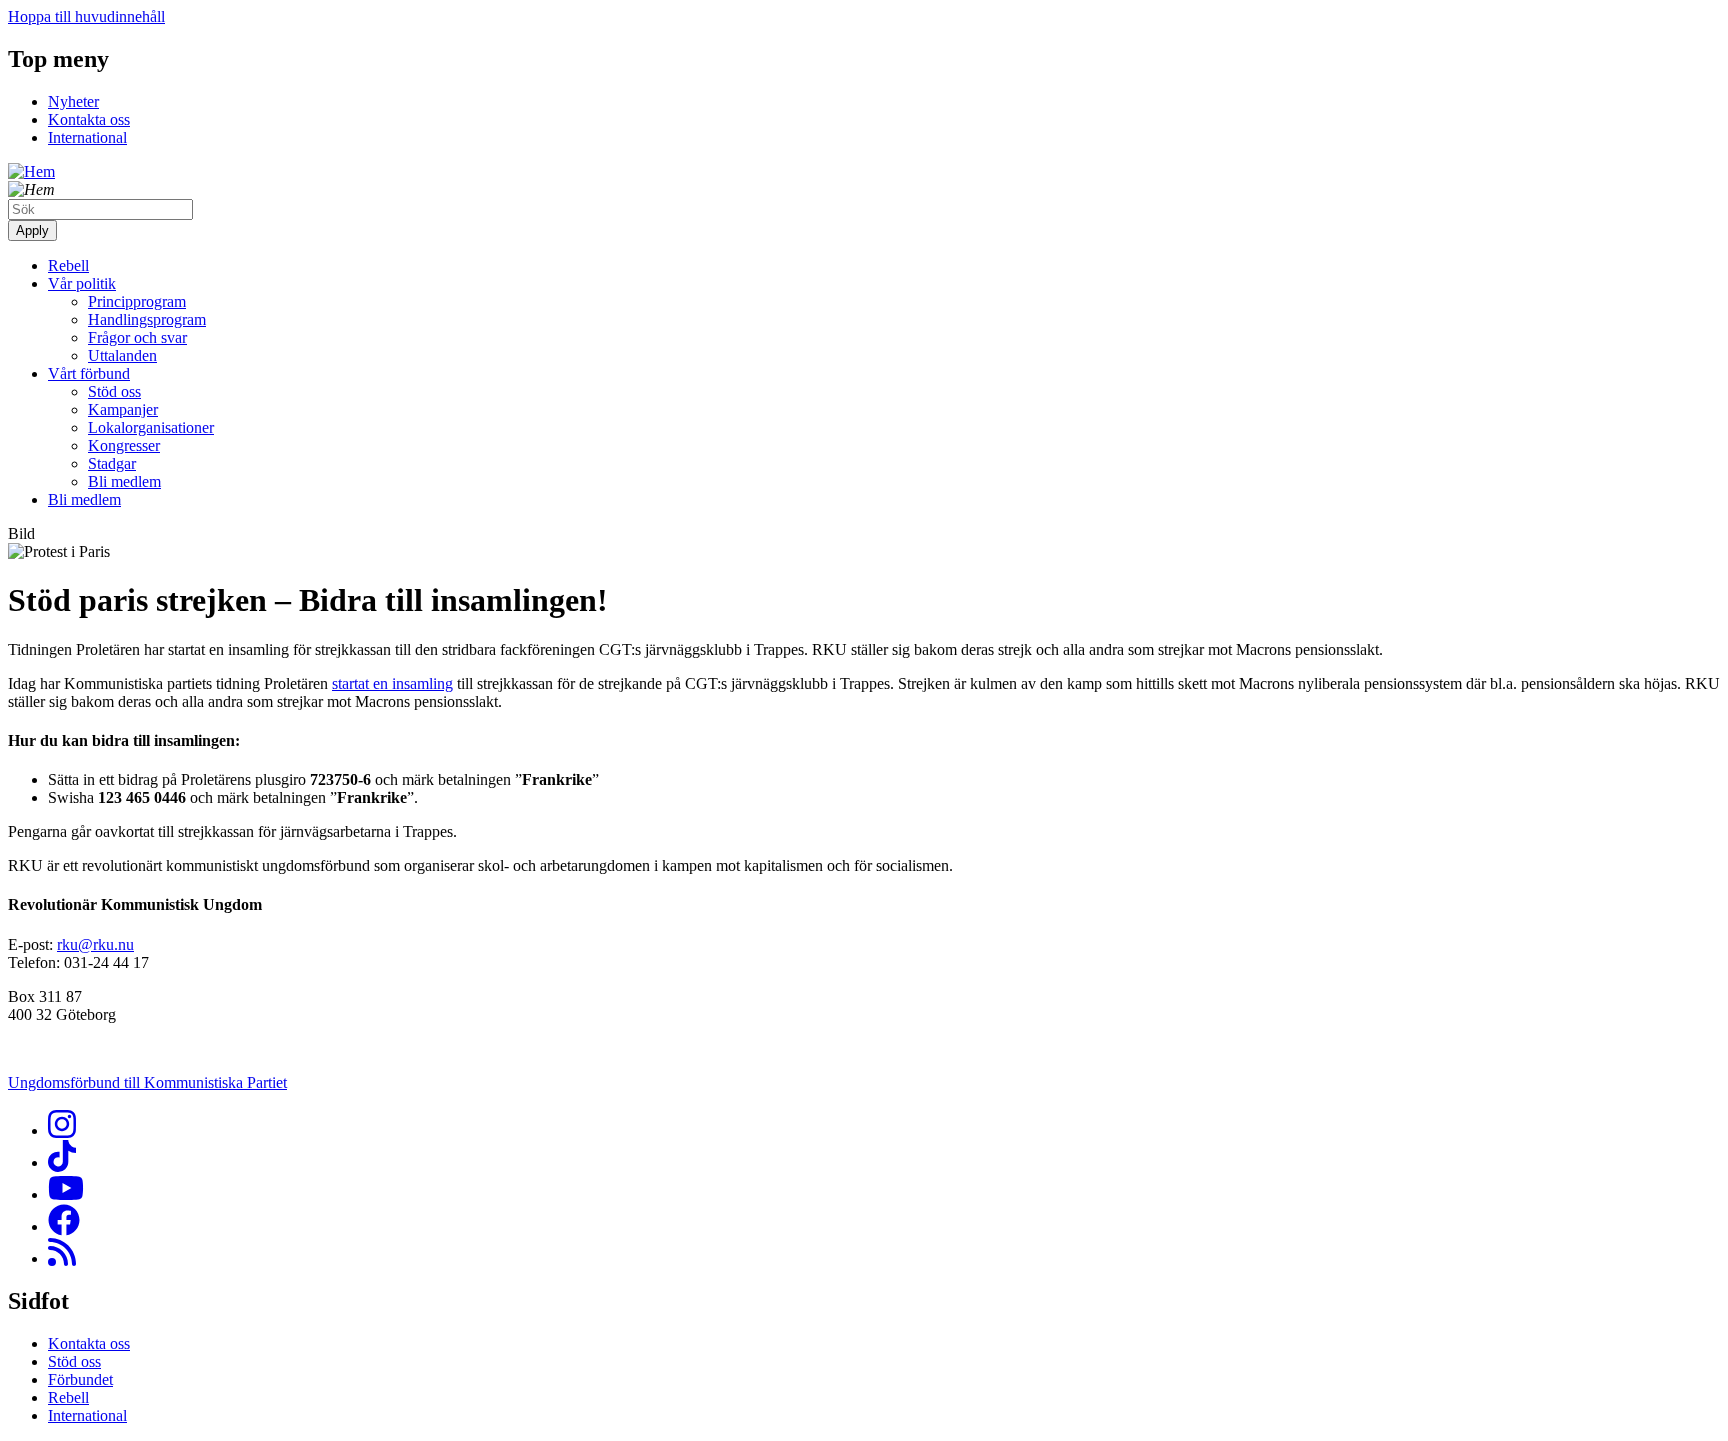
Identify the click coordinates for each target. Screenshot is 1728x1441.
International (87, 137)
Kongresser (124, 445)
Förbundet (80, 1379)
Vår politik (82, 283)
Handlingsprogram (147, 319)
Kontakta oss (89, 119)
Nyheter (73, 101)
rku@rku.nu (95, 944)
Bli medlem (124, 481)
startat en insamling (392, 683)
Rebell (68, 265)
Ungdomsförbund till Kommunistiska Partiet (147, 1082)
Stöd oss (114, 391)
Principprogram (137, 301)
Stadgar (112, 463)
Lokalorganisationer (151, 427)
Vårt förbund (89, 373)
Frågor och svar (137, 337)
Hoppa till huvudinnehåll (86, 16)
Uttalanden (122, 355)
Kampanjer (123, 409)
